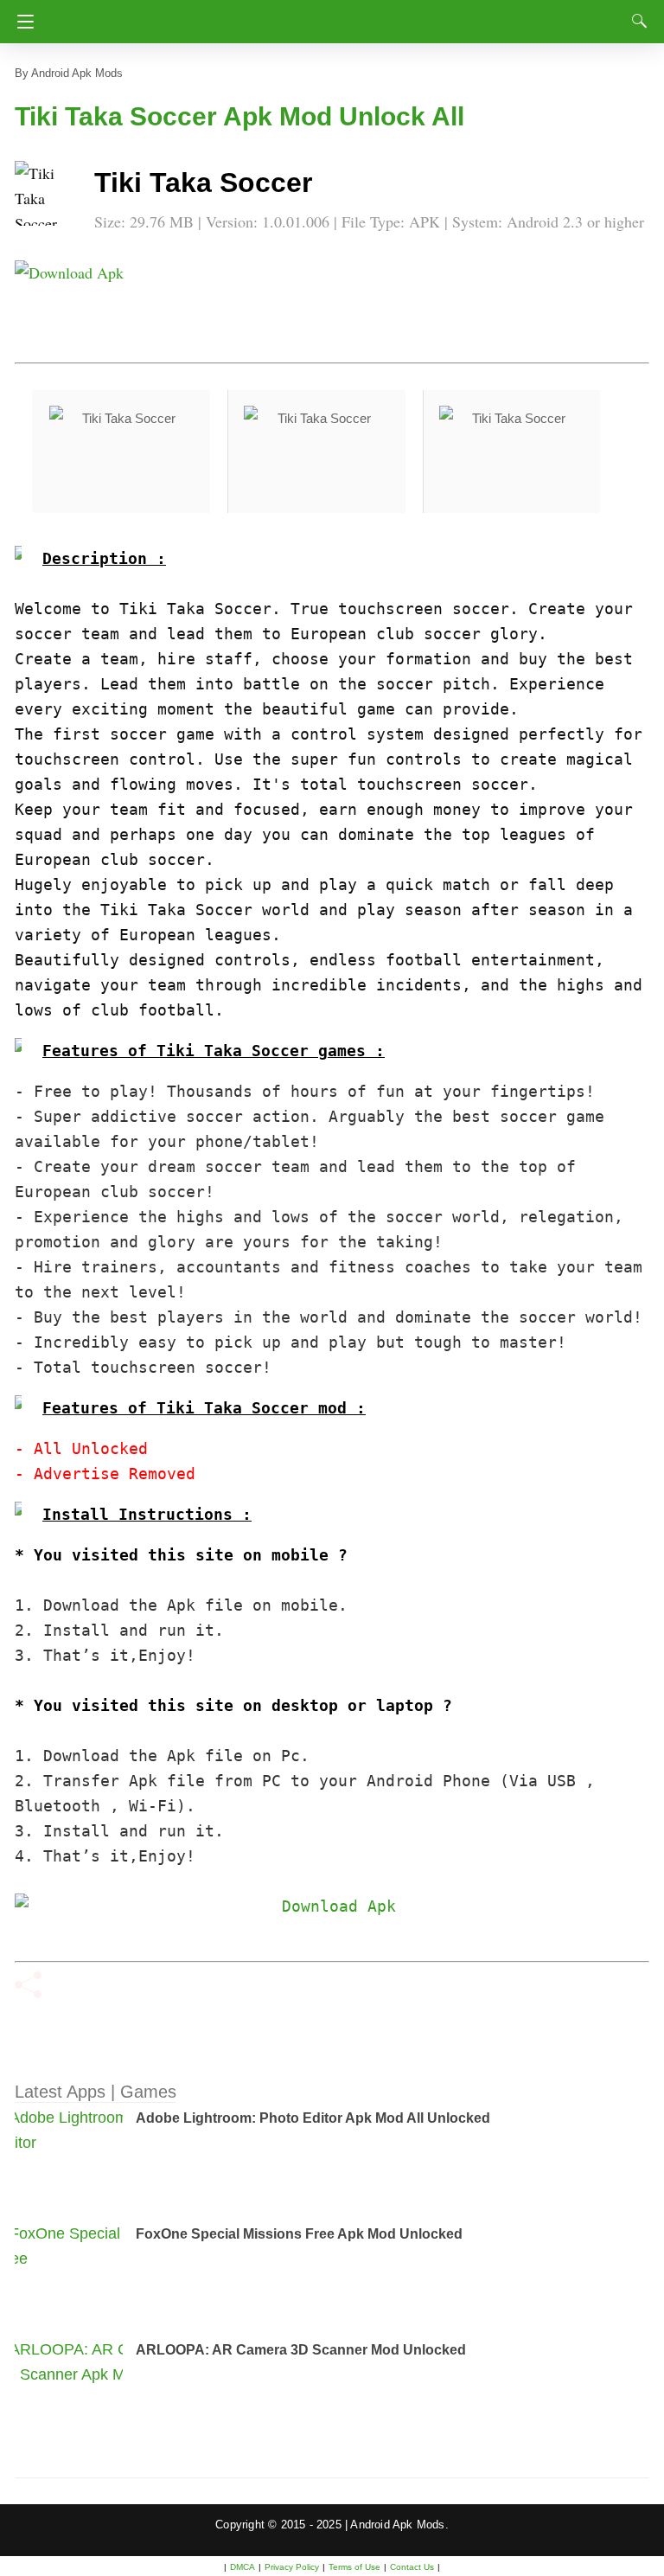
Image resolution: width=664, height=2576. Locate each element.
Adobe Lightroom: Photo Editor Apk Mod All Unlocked (313, 2118)
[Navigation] (21, 22)
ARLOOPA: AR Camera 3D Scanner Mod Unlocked (301, 2350)
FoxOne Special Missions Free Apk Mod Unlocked (299, 2234)
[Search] (635, 21)
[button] (49, 195)
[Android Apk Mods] (332, 16)
